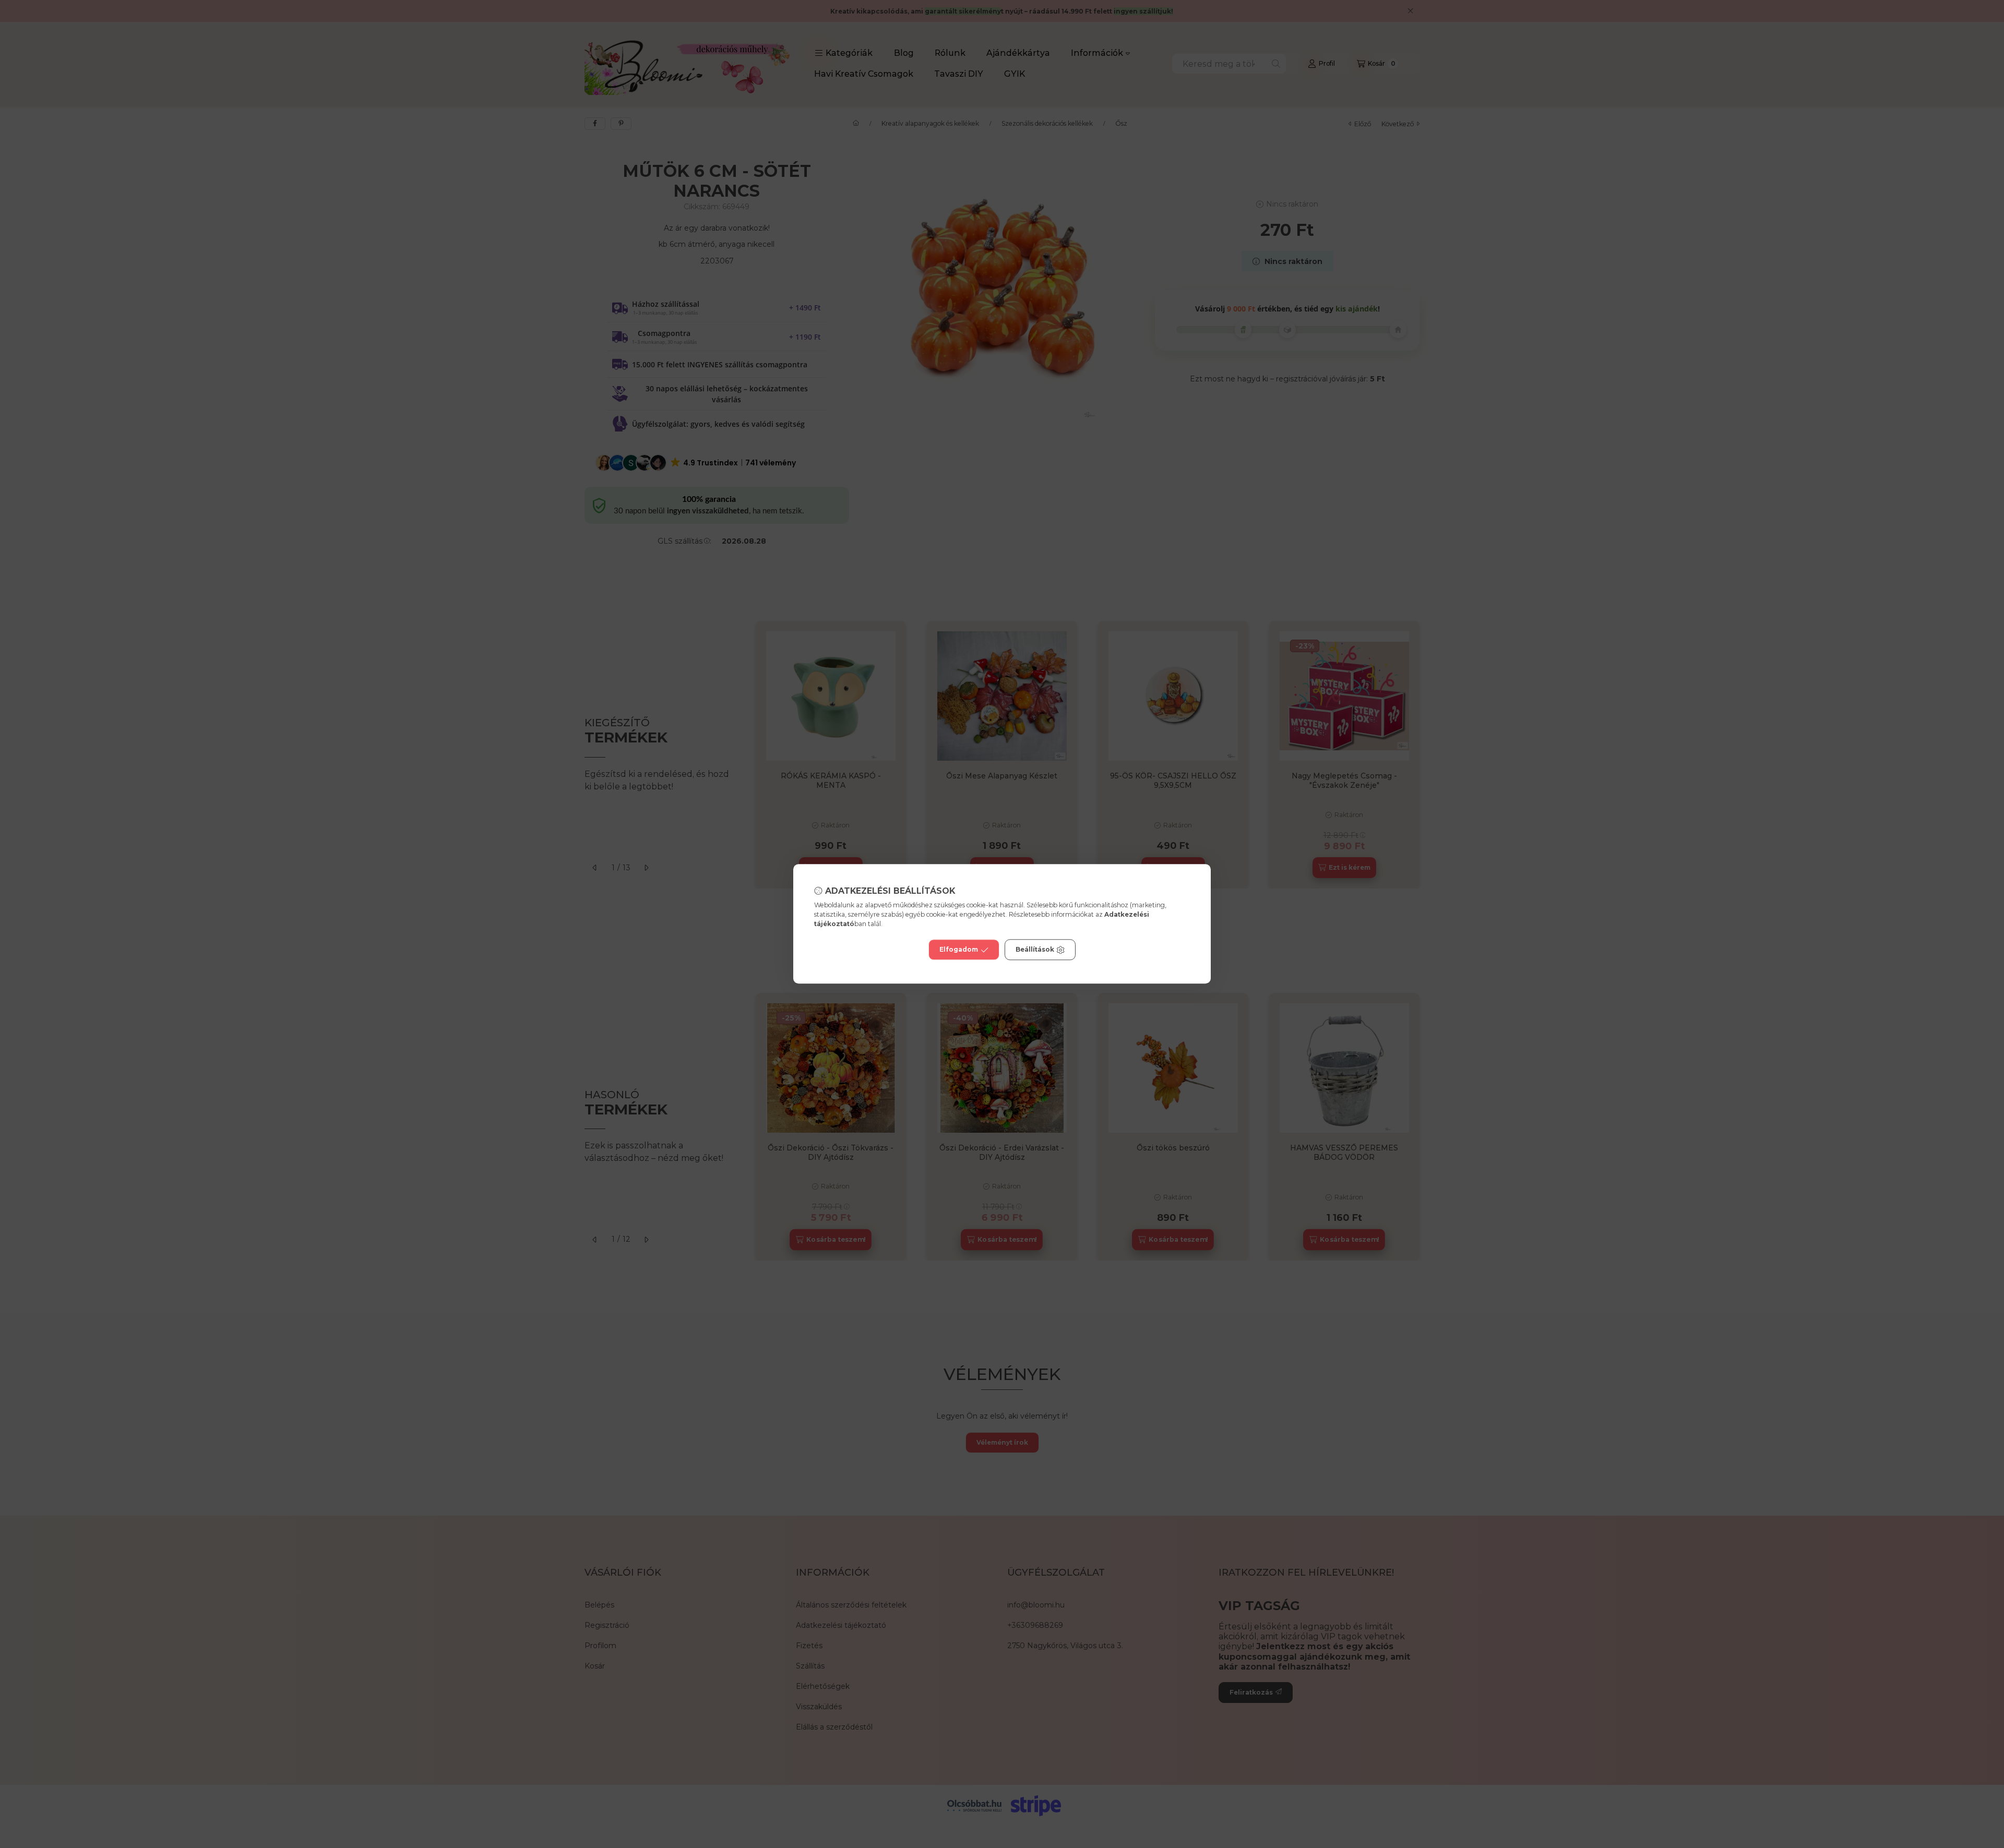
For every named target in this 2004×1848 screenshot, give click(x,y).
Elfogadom (959, 950)
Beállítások (1035, 950)
